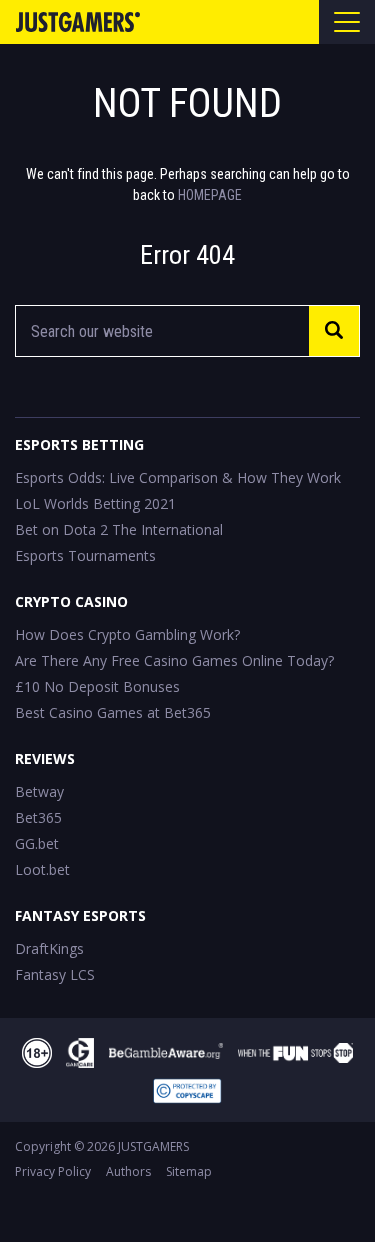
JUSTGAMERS (153, 1146)
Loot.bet (42, 869)
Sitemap (189, 1171)
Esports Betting (79, 444)
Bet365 (38, 817)
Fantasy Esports (80, 915)
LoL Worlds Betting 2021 (95, 503)
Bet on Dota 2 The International (119, 529)
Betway (39, 791)
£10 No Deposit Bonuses (97, 686)
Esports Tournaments (85, 555)
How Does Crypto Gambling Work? (127, 634)
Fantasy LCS (55, 974)
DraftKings (49, 948)
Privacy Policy (53, 1171)
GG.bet (37, 843)
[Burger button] (347, 22)
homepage (210, 195)
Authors (128, 1171)
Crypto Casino (71, 601)
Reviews (45, 758)
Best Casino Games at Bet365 (113, 712)
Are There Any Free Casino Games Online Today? (174, 660)
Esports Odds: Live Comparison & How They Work (178, 477)
